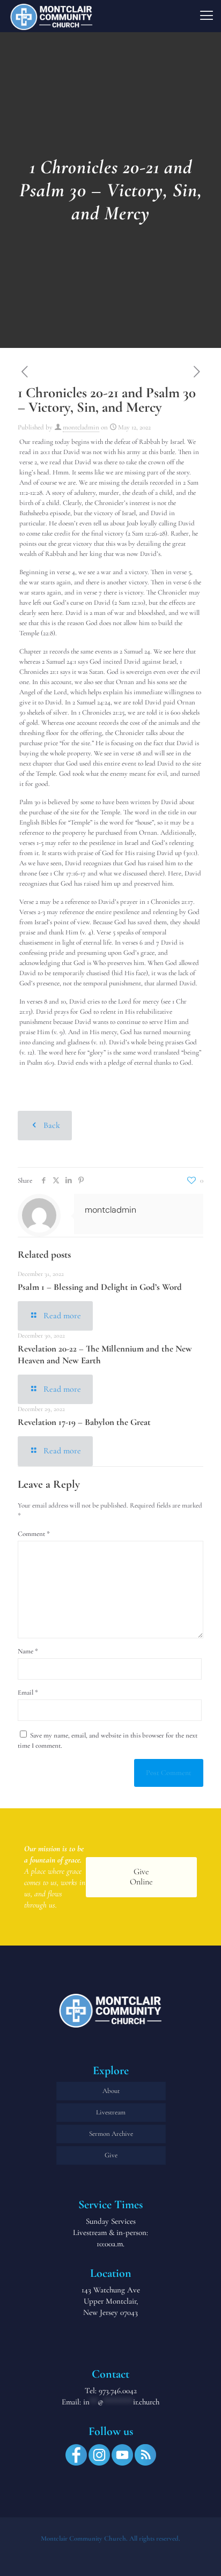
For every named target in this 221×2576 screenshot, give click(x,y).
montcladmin (81, 427)
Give (111, 2155)
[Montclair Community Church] (51, 16)
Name (28, 1651)
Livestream (111, 2112)
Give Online (141, 1877)
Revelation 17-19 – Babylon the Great (84, 1422)
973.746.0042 (118, 2391)
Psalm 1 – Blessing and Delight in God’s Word (100, 1287)
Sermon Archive (111, 2134)
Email (28, 1692)
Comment (34, 1534)
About (111, 2091)
